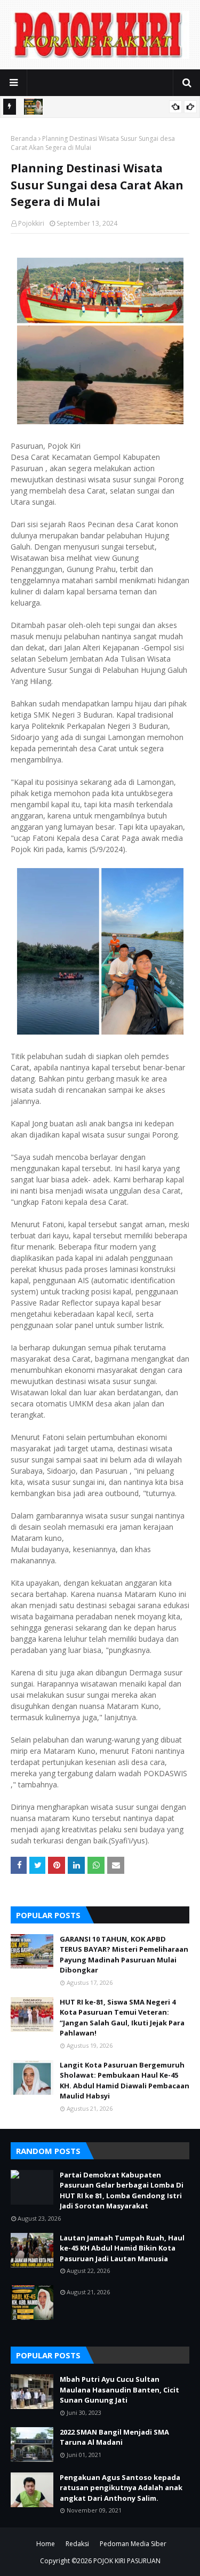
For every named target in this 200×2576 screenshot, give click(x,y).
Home (46, 2544)
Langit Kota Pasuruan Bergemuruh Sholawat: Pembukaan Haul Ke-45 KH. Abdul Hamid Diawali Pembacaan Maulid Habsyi (125, 2081)
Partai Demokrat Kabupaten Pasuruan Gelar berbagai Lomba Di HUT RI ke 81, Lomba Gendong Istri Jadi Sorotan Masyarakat (122, 2191)
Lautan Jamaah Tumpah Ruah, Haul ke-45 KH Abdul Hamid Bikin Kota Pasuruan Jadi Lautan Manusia (122, 2248)
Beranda (24, 138)
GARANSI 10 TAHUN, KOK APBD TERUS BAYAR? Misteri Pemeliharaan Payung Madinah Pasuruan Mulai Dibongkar (124, 1955)
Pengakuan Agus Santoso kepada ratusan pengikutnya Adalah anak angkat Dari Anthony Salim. (121, 2488)
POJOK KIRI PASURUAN (127, 2561)
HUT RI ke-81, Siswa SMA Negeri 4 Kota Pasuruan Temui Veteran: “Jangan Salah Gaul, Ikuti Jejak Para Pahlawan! (122, 2018)
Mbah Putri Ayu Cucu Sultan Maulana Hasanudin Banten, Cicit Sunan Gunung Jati (119, 2390)
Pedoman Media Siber (133, 2544)
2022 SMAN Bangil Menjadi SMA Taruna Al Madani (114, 2437)
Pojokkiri (31, 223)
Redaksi (77, 2544)
